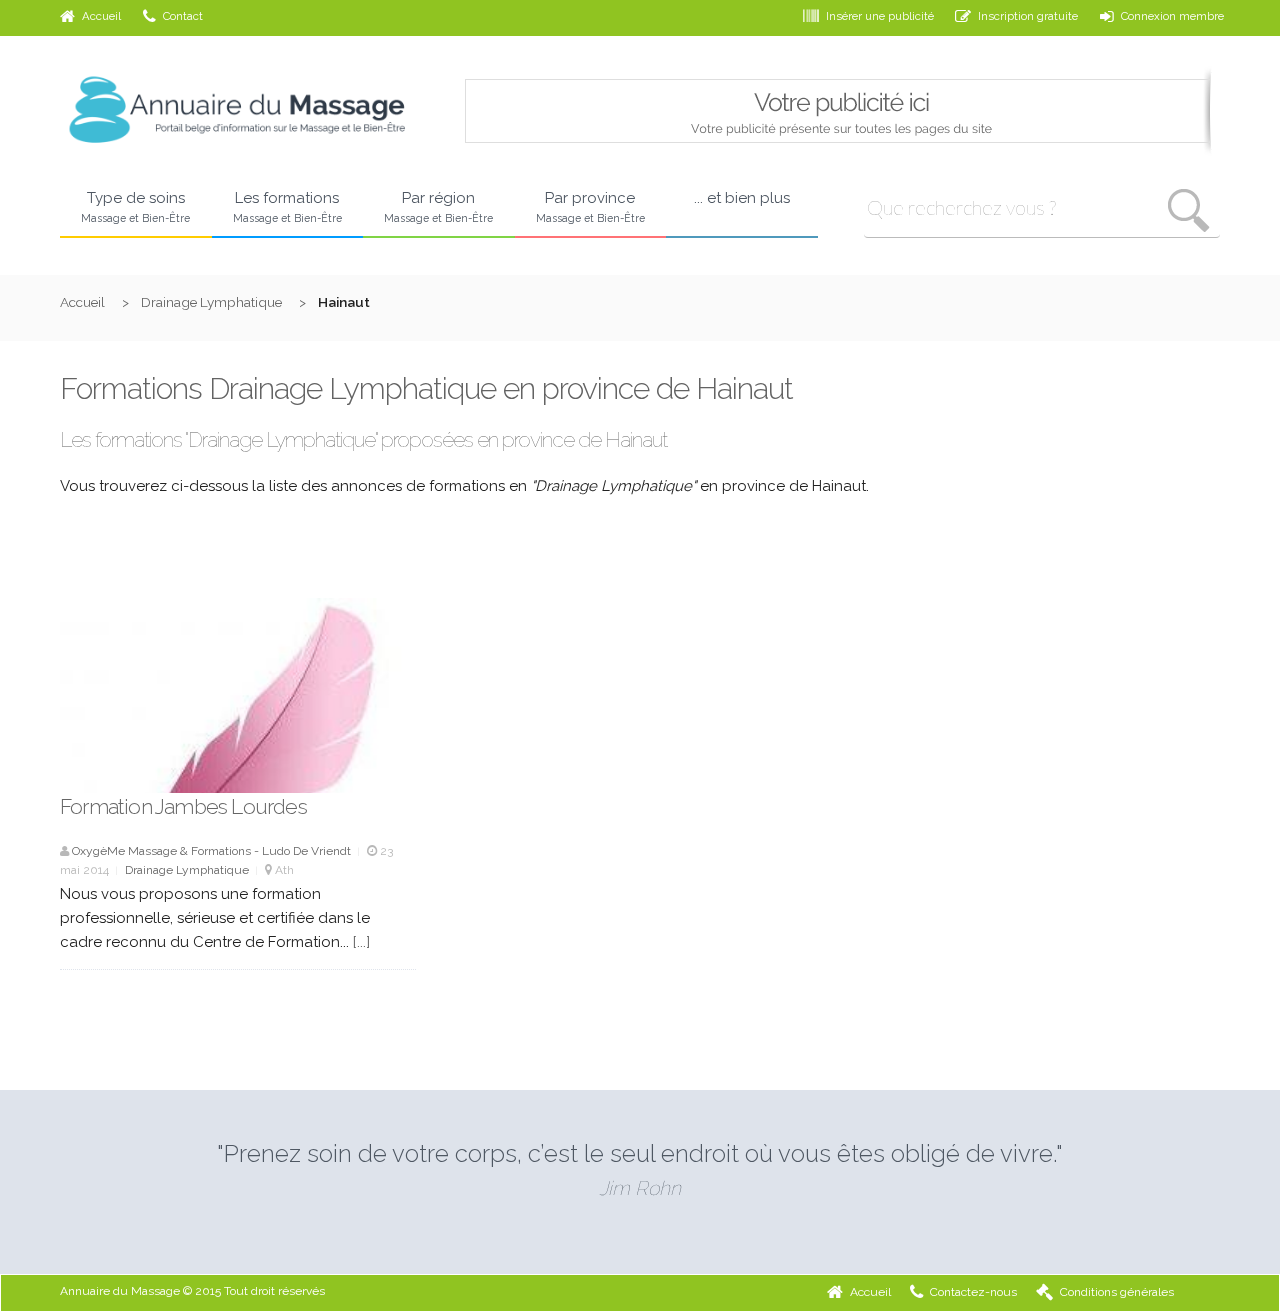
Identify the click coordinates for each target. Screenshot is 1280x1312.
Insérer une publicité (880, 16)
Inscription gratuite (1028, 16)
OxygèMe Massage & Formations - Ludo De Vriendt (211, 851)
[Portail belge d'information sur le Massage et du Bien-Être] (238, 150)
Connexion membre (1172, 16)
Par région (438, 206)
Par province (590, 206)
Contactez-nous (973, 1292)
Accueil (101, 16)
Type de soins (135, 206)
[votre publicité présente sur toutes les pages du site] (841, 151)
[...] (361, 942)
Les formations (287, 206)
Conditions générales (1117, 1292)
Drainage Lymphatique (211, 302)
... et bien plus (742, 198)
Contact (183, 16)
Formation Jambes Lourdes (183, 806)
